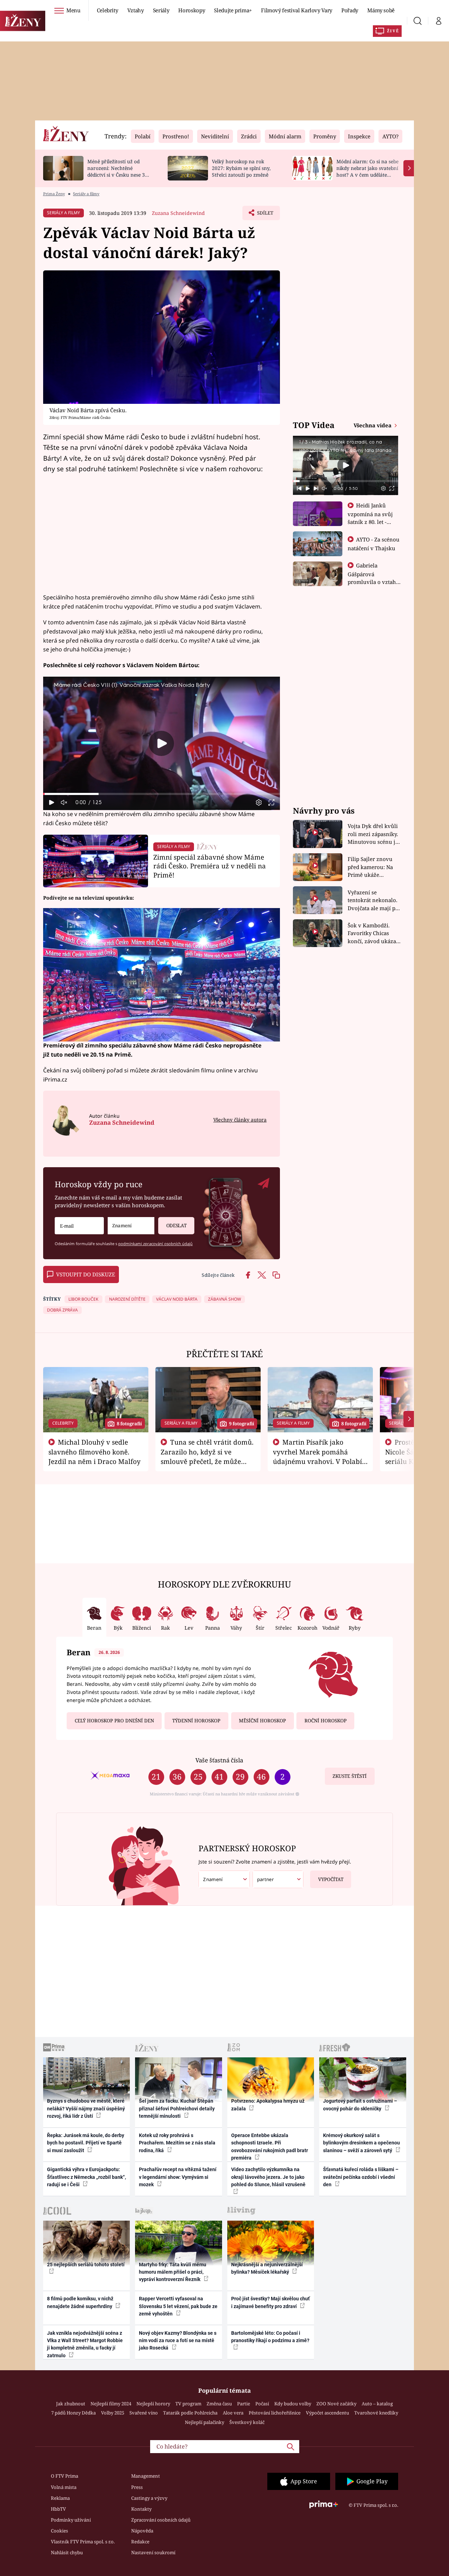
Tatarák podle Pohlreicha (190, 2413)
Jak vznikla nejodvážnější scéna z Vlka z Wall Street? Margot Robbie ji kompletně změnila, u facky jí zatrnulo (85, 2344)
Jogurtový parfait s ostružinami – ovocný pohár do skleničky (360, 2105)
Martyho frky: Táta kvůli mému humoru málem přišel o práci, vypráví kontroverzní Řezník (173, 2272)
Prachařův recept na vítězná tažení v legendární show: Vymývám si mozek (178, 2177)
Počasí (262, 2404)
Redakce (140, 2542)
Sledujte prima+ (233, 10)
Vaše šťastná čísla (219, 1760)
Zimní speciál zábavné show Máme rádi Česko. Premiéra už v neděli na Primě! (210, 866)
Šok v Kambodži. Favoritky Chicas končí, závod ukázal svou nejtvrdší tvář (373, 934)
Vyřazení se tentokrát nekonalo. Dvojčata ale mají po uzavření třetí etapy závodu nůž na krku (373, 901)
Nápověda (142, 2531)
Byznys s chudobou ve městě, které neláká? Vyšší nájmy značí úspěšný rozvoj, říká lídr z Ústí (86, 2108)
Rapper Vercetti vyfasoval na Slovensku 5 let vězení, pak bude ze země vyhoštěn (178, 2306)
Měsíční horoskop (262, 1721)
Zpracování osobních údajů (161, 2520)
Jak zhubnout (71, 2404)
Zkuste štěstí (350, 1776)
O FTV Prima (65, 2476)
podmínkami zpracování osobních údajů (155, 1244)
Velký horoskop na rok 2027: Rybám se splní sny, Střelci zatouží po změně (241, 168)
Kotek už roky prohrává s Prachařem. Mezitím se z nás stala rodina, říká (177, 2143)
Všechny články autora (240, 1120)
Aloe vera (233, 2413)
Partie (244, 2404)
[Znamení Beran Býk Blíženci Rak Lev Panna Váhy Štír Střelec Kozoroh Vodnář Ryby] (131, 1226)
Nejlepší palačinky (205, 2422)
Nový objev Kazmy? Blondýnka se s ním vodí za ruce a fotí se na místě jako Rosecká (178, 2341)
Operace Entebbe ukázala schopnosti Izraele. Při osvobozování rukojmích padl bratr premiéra (270, 2147)
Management (146, 2476)
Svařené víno (144, 2413)
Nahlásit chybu (67, 2552)
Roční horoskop (326, 1721)
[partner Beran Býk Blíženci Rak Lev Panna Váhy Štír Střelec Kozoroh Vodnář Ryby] (278, 1880)
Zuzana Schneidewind (178, 213)
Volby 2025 (113, 2413)
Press (137, 2487)
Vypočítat (331, 1879)
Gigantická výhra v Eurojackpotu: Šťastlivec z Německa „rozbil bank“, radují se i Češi (86, 2177)
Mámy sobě (381, 10)
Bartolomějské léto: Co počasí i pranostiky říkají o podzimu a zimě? (270, 2337)
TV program (188, 2404)
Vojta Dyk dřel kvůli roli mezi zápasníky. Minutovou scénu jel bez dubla (374, 834)
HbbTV (58, 2509)
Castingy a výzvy (149, 2498)
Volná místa (64, 2487)
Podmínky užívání (71, 2520)
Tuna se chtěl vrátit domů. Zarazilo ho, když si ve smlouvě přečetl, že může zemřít (207, 1456)
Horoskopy (192, 10)
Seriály (161, 10)
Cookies (59, 2531)
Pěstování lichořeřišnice (275, 2413)
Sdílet (264, 215)
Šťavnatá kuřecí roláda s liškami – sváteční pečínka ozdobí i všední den (361, 2177)
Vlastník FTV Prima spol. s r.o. (83, 2542)
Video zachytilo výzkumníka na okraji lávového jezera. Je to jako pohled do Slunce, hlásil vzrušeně (268, 2177)
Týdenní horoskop (196, 1721)
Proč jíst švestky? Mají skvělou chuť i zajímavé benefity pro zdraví (270, 2302)
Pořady (350, 10)
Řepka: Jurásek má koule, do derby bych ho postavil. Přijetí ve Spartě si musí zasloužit (86, 2143)
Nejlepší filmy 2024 (111, 2404)
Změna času (219, 2404)
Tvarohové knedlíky (376, 2413)
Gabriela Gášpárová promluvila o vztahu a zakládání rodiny (374, 578)
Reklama (60, 2498)
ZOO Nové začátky (336, 2404)
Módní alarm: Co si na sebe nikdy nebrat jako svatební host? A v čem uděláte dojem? (367, 171)
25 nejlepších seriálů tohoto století (86, 2265)
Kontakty (141, 2509)
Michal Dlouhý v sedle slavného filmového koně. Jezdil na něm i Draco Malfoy (95, 1452)
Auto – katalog (377, 2404)
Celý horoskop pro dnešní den (114, 1721)
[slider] (162, 794)
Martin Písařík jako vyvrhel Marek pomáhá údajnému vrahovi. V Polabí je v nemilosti (317, 1456)
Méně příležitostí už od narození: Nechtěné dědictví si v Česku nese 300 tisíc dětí (119, 171)
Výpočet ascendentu (327, 2413)
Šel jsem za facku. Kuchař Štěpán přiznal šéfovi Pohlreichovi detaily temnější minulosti (177, 2108)
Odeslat (176, 1225)
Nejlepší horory (153, 2404)
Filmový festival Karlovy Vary (297, 10)
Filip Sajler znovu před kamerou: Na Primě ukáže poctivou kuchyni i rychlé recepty (371, 867)
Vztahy (136, 10)
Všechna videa (373, 425)
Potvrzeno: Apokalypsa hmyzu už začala (268, 2105)
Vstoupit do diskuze (86, 1274)
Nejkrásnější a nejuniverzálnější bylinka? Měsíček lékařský (267, 2268)
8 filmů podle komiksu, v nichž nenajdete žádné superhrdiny (80, 2302)
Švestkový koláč (247, 2422)
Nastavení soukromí (153, 2552)
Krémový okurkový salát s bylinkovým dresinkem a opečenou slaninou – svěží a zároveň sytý (361, 2143)
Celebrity (108, 10)
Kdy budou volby (293, 2404)
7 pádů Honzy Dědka (73, 2413)
